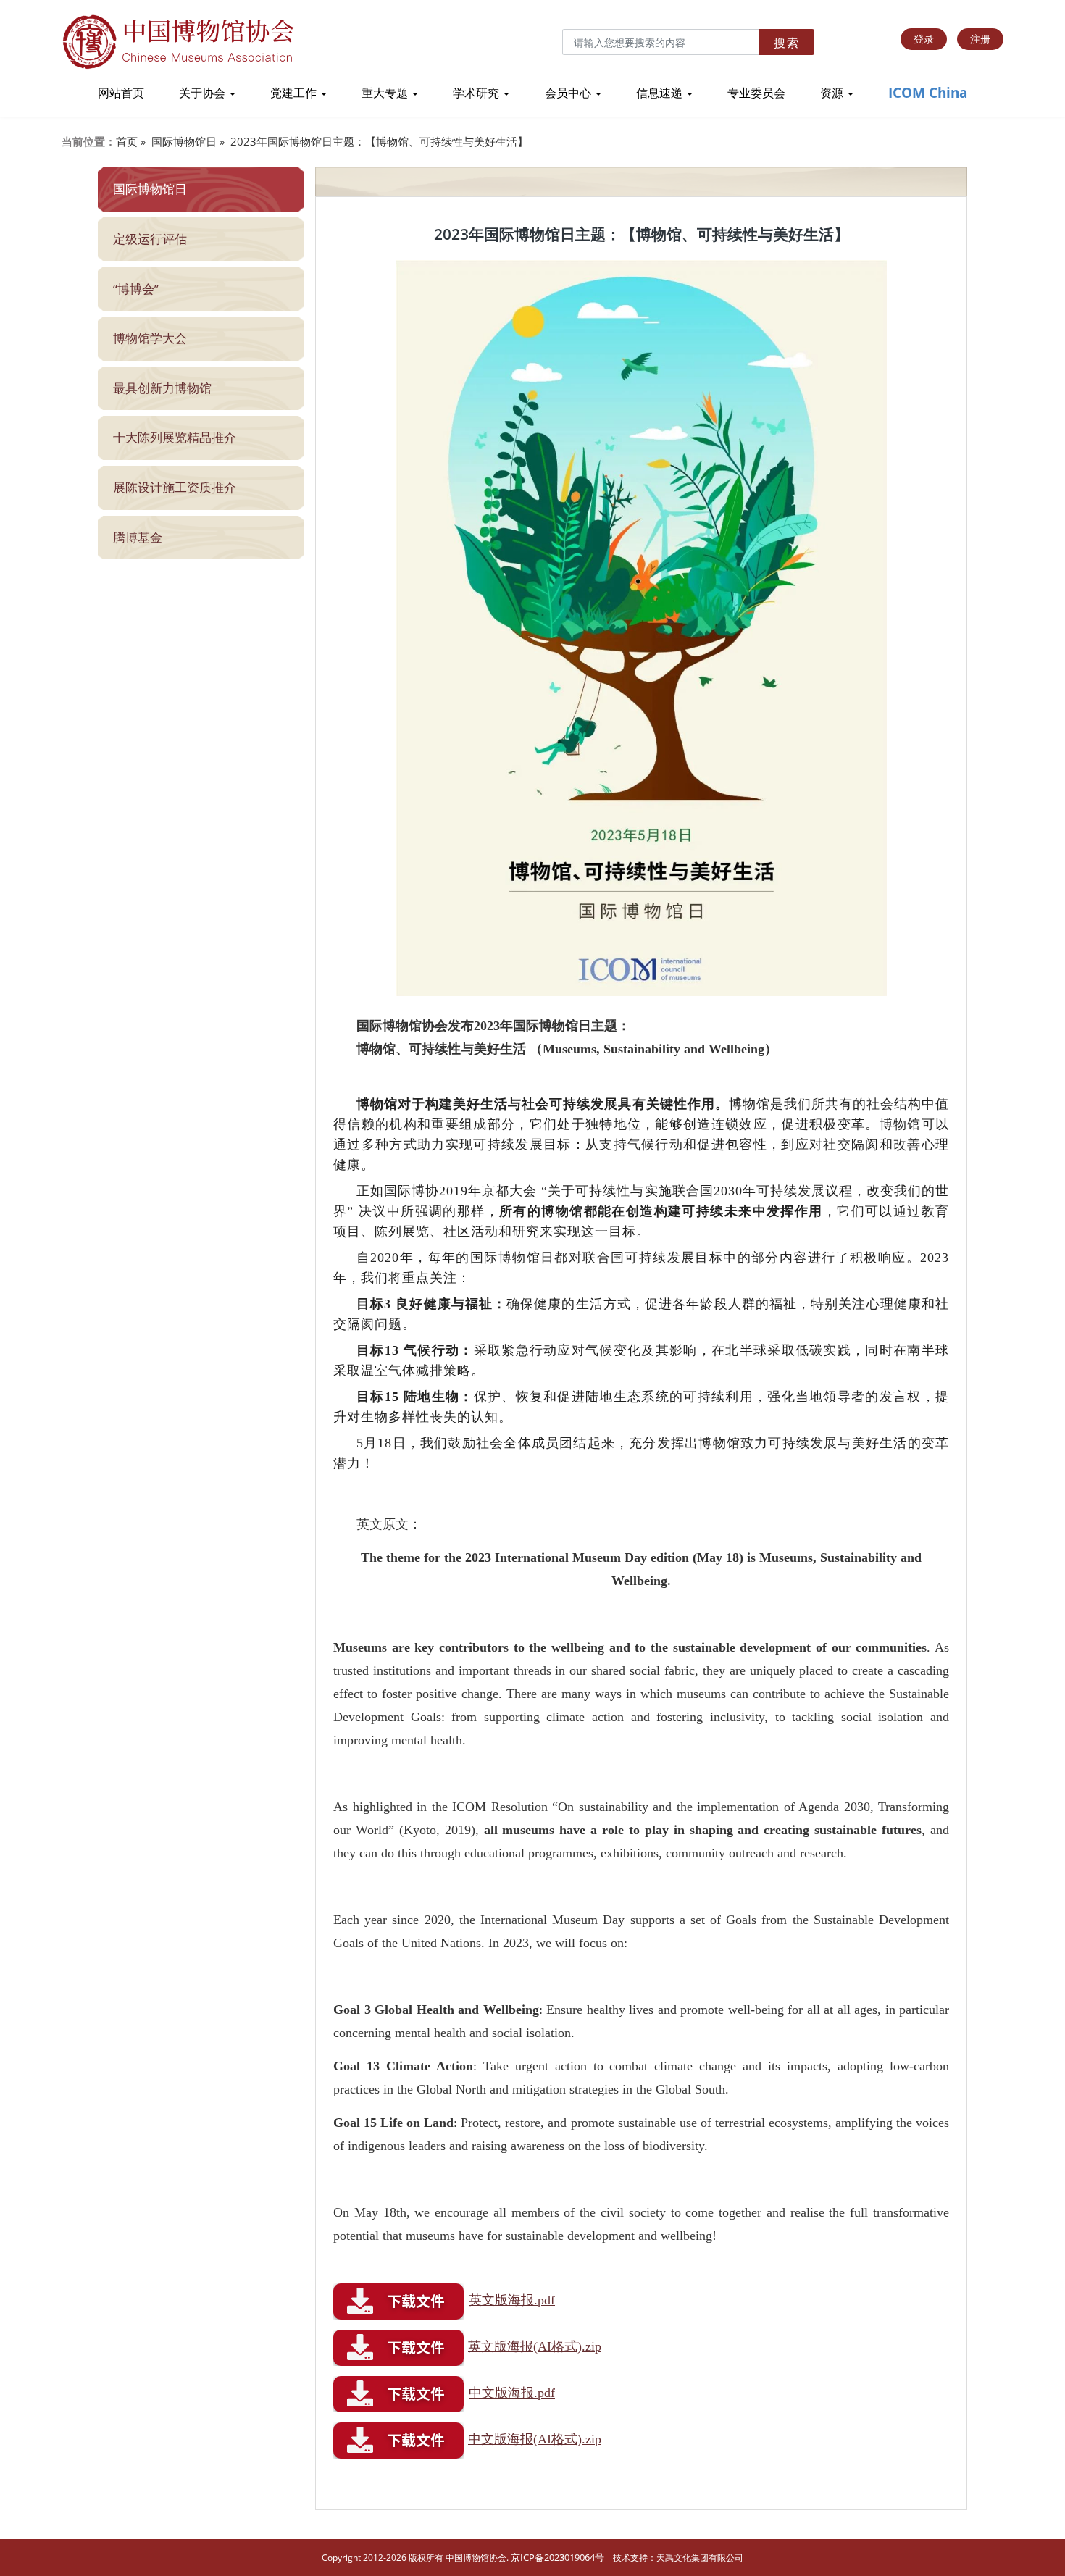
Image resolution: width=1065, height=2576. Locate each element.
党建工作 (295, 93)
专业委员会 (756, 93)
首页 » (131, 141)
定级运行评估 (150, 239)
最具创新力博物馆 (162, 388)
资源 (833, 93)
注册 (980, 39)
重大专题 (386, 93)
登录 (924, 39)
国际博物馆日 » (188, 141)
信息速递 (661, 93)
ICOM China (928, 93)
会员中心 (569, 93)
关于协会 (204, 93)
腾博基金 (138, 537)
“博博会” (136, 289)
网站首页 (121, 93)
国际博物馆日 (150, 189)
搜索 (787, 43)
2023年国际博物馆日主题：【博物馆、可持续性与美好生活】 (379, 141)
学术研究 (477, 93)
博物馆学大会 (150, 338)
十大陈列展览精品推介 (175, 437)
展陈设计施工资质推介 (175, 487)
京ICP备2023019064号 (557, 2557)
